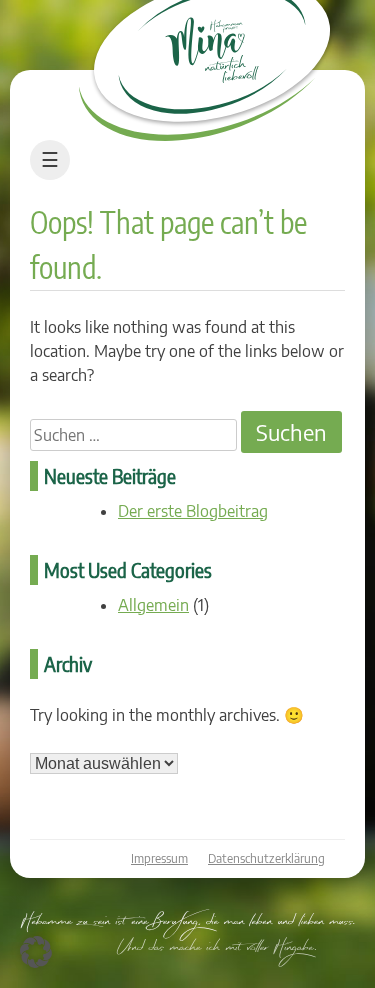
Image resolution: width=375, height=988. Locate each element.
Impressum (159, 858)
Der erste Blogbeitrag (193, 511)
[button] (36, 952)
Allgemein (153, 605)
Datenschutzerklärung (266, 858)
